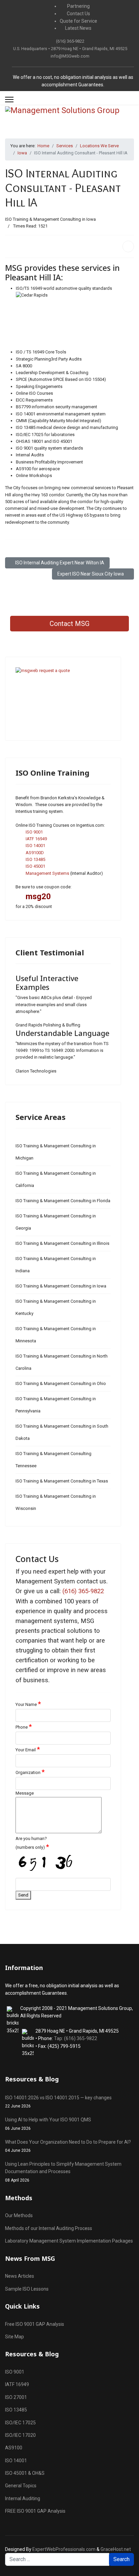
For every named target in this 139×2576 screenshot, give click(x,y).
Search (121, 2559)
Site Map (15, 2337)
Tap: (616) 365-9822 (76, 2038)
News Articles (20, 2276)
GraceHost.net (116, 2549)
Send (23, 1895)
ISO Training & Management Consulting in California (56, 1179)
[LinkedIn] (128, 246)
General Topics (21, 2486)
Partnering (78, 6)
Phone (24, 1727)
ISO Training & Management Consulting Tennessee (53, 1460)
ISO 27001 (16, 2397)
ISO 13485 (35, 859)
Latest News (78, 28)
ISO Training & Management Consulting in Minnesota (56, 1335)
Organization (30, 1772)
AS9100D (35, 853)
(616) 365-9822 (70, 41)
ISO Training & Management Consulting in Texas (62, 1481)
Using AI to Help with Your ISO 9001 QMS (48, 2124)
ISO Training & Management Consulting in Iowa (50, 219)
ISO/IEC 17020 (20, 2435)
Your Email (28, 1749)
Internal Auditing (23, 2498)
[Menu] (9, 100)
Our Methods (19, 2215)
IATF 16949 (36, 839)
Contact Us (78, 14)
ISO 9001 (34, 832)
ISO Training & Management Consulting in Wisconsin (56, 1502)
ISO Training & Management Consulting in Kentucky (56, 1307)
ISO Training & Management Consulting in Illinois (62, 1243)
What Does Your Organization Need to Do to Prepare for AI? (68, 2146)
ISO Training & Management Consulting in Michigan (56, 1152)
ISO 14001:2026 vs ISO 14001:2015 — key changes (58, 2102)
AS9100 (14, 2448)
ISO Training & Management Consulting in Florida (63, 1201)
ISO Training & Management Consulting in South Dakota (62, 1432)
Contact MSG (69, 624)
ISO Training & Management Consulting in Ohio (61, 1383)
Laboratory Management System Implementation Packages (69, 2241)
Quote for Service (78, 21)
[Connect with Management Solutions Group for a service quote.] (63, 699)
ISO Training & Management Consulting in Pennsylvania (56, 1405)
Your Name (28, 1704)
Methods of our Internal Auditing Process (49, 2228)
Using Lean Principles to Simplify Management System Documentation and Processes (63, 2172)
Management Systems (47, 873)
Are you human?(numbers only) (32, 1843)
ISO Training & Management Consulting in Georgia (56, 1222)
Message (25, 1793)
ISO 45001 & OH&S (25, 2473)
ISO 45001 (35, 866)
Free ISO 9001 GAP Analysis (35, 2324)
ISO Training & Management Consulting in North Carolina (62, 1362)
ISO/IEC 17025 (20, 2423)
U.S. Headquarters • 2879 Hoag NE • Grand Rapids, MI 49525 (70, 49)
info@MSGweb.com (70, 56)
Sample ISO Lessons (27, 2289)
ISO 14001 (35, 846)
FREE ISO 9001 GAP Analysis (35, 2511)
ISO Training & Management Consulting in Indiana (56, 1265)
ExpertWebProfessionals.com (64, 2549)
